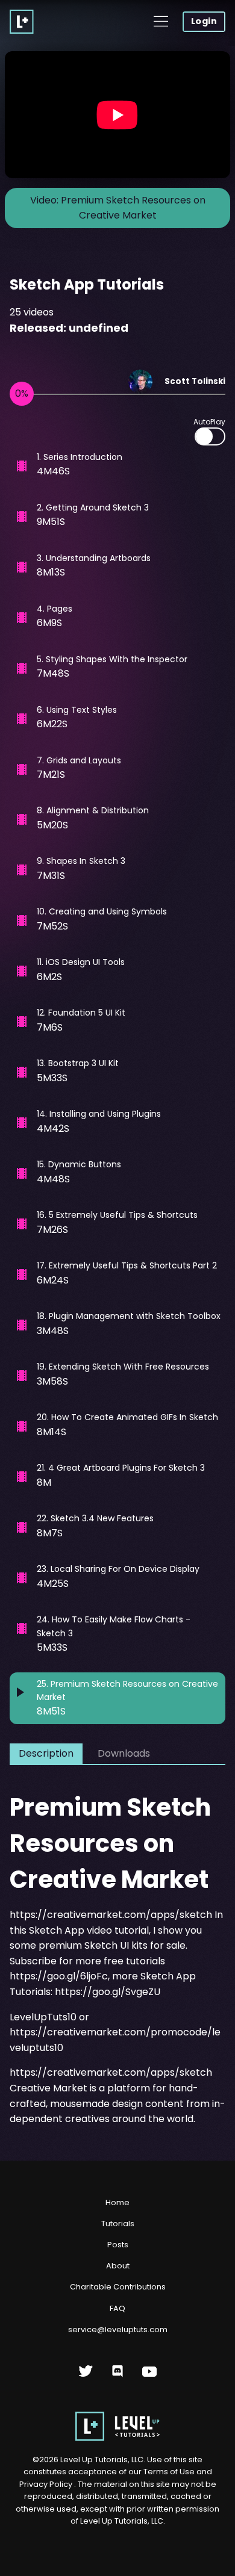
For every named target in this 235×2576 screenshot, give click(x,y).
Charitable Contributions (118, 2287)
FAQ (117, 2308)
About (118, 2266)
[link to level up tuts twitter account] (86, 2376)
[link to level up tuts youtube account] (150, 2376)
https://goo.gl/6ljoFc (59, 1976)
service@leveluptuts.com (118, 2329)
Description (46, 1753)
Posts (118, 2245)
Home (117, 2202)
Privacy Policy (46, 2484)
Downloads (124, 1753)
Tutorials (118, 2224)
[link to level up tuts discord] (118, 2376)
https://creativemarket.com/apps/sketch (111, 1915)
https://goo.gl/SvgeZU (108, 1992)
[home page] (117, 2438)
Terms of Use (170, 2472)
